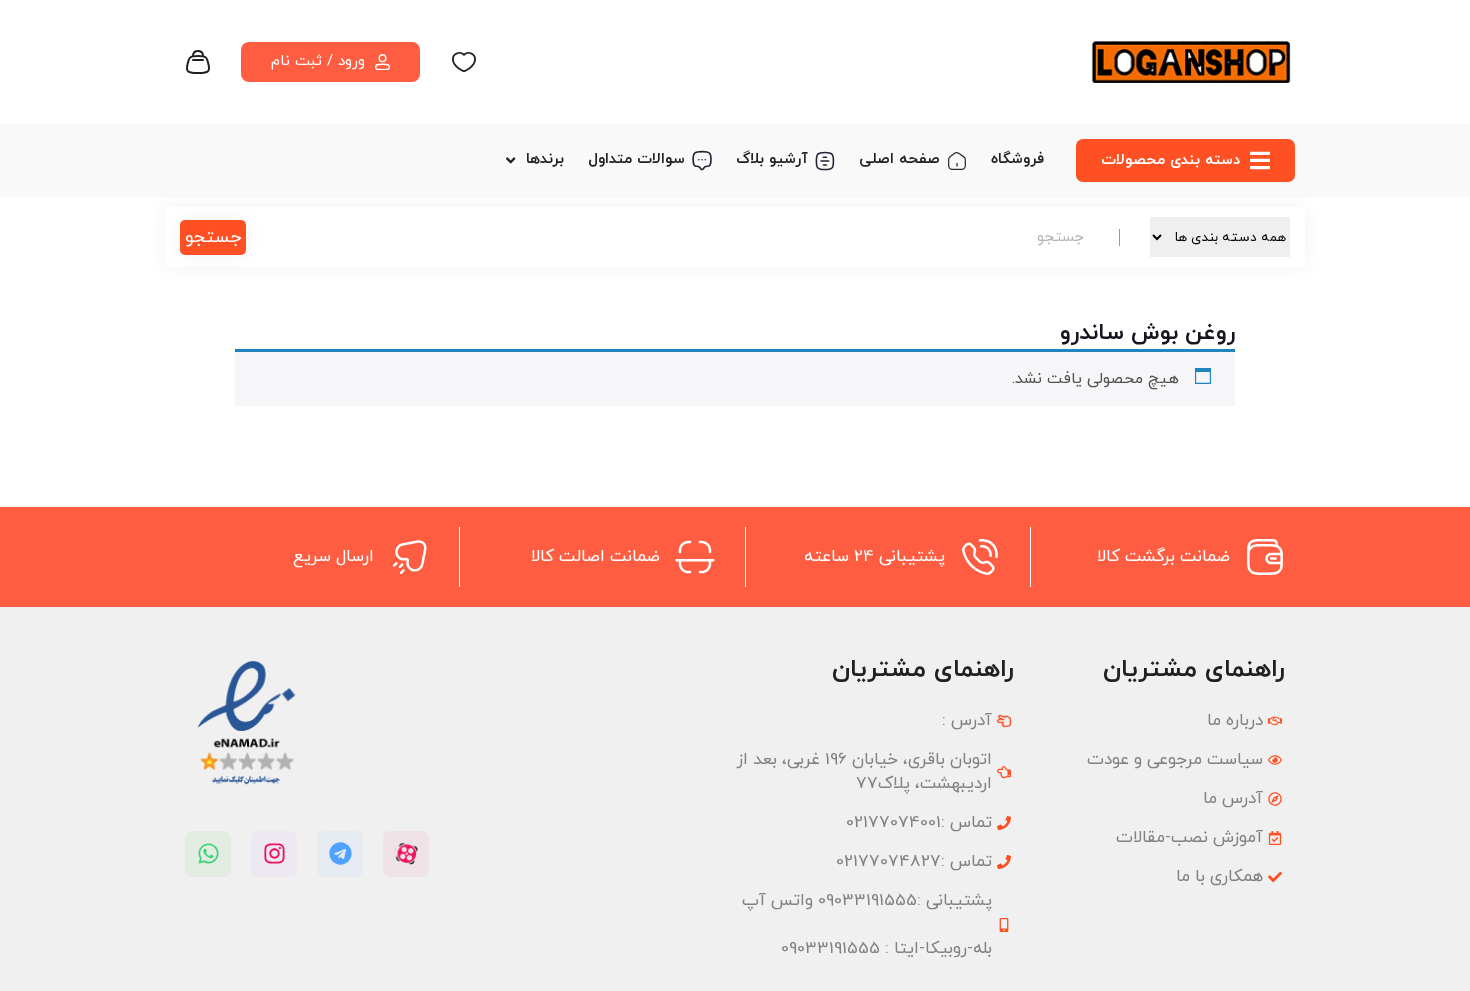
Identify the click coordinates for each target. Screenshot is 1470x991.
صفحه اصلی (899, 159)
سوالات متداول (636, 159)
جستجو (213, 237)
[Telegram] (340, 854)
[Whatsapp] (208, 854)
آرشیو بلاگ (772, 159)
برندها (545, 159)
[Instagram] (274, 854)
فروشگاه (1017, 159)
